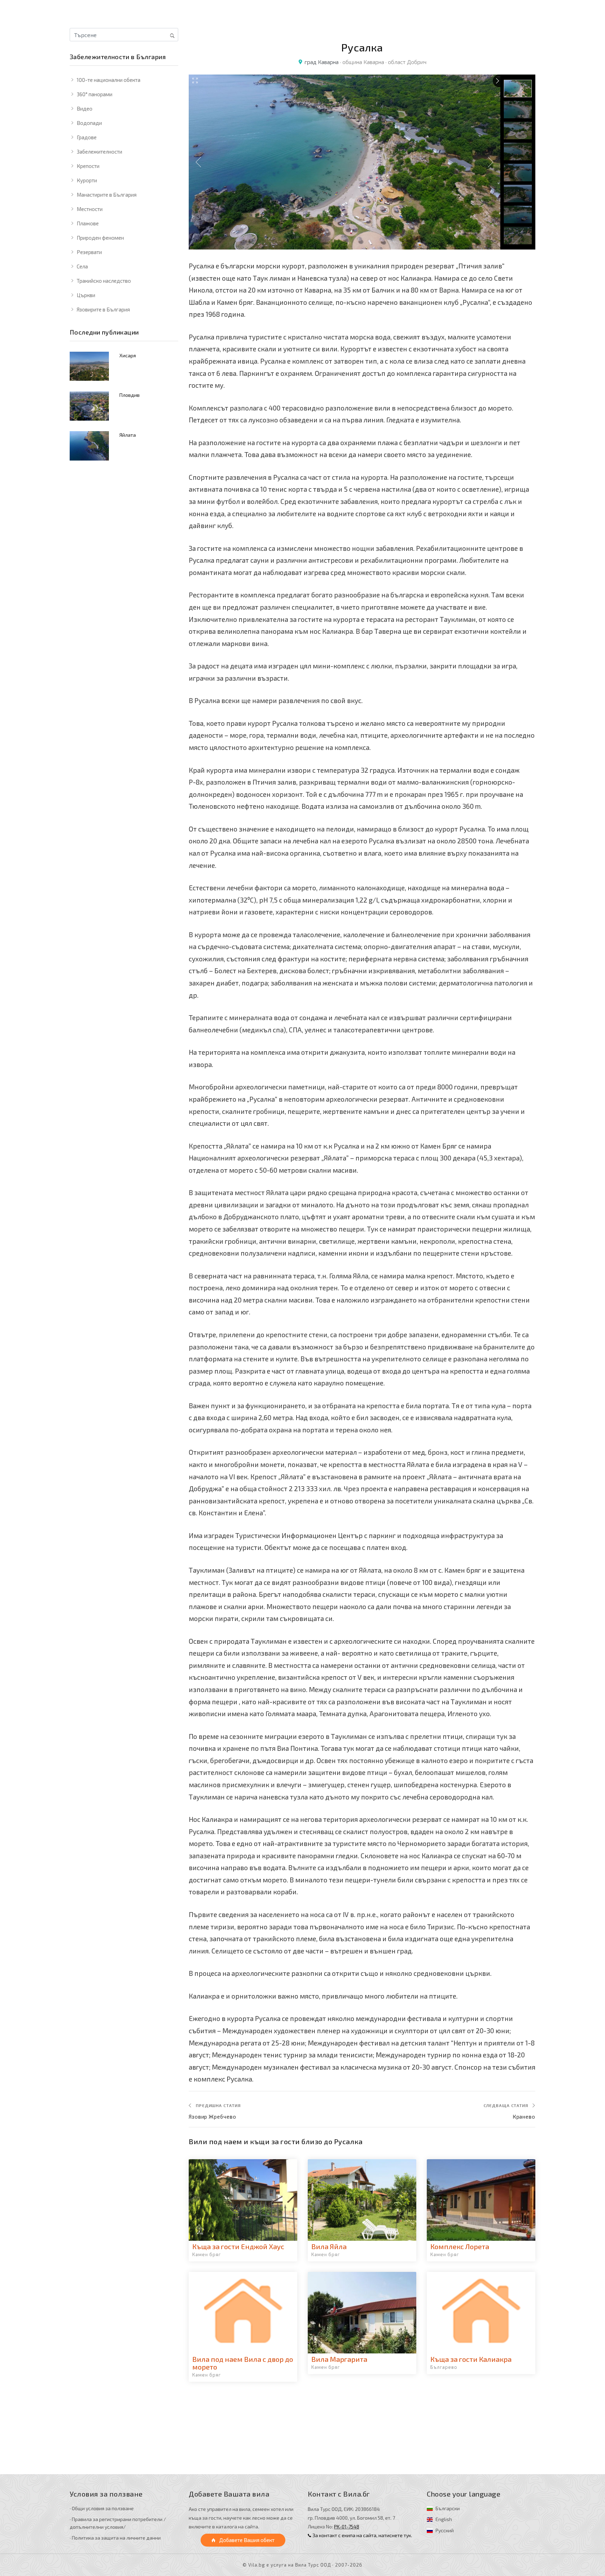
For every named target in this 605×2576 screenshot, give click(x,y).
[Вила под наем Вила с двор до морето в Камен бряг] (243, 2313)
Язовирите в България (103, 309)
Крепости (88, 166)
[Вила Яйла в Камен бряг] (362, 2200)
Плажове (88, 223)
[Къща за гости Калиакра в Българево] (481, 2313)
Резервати (89, 252)
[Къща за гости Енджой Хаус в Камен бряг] (243, 2200)
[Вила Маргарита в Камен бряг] (362, 2313)
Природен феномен (100, 238)
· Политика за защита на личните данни (115, 2538)
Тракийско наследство (104, 281)
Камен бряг (207, 2254)
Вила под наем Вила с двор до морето (243, 2363)
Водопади (89, 123)
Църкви (86, 295)
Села (82, 266)
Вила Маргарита (339, 2359)
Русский (445, 2530)
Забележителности (99, 152)
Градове (87, 137)
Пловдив (130, 395)
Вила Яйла (329, 2246)
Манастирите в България (107, 195)
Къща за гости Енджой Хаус (238, 2246)
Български (448, 2508)
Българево (444, 2367)
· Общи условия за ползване (102, 2508)
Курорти (87, 180)
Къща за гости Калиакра (471, 2359)
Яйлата (128, 435)
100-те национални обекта (109, 80)
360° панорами (95, 94)
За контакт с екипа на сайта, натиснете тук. (362, 2535)
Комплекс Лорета (460, 2246)
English (444, 2519)
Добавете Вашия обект (246, 2540)
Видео (85, 108)
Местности (90, 209)
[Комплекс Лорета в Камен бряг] (481, 2200)
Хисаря (128, 355)
